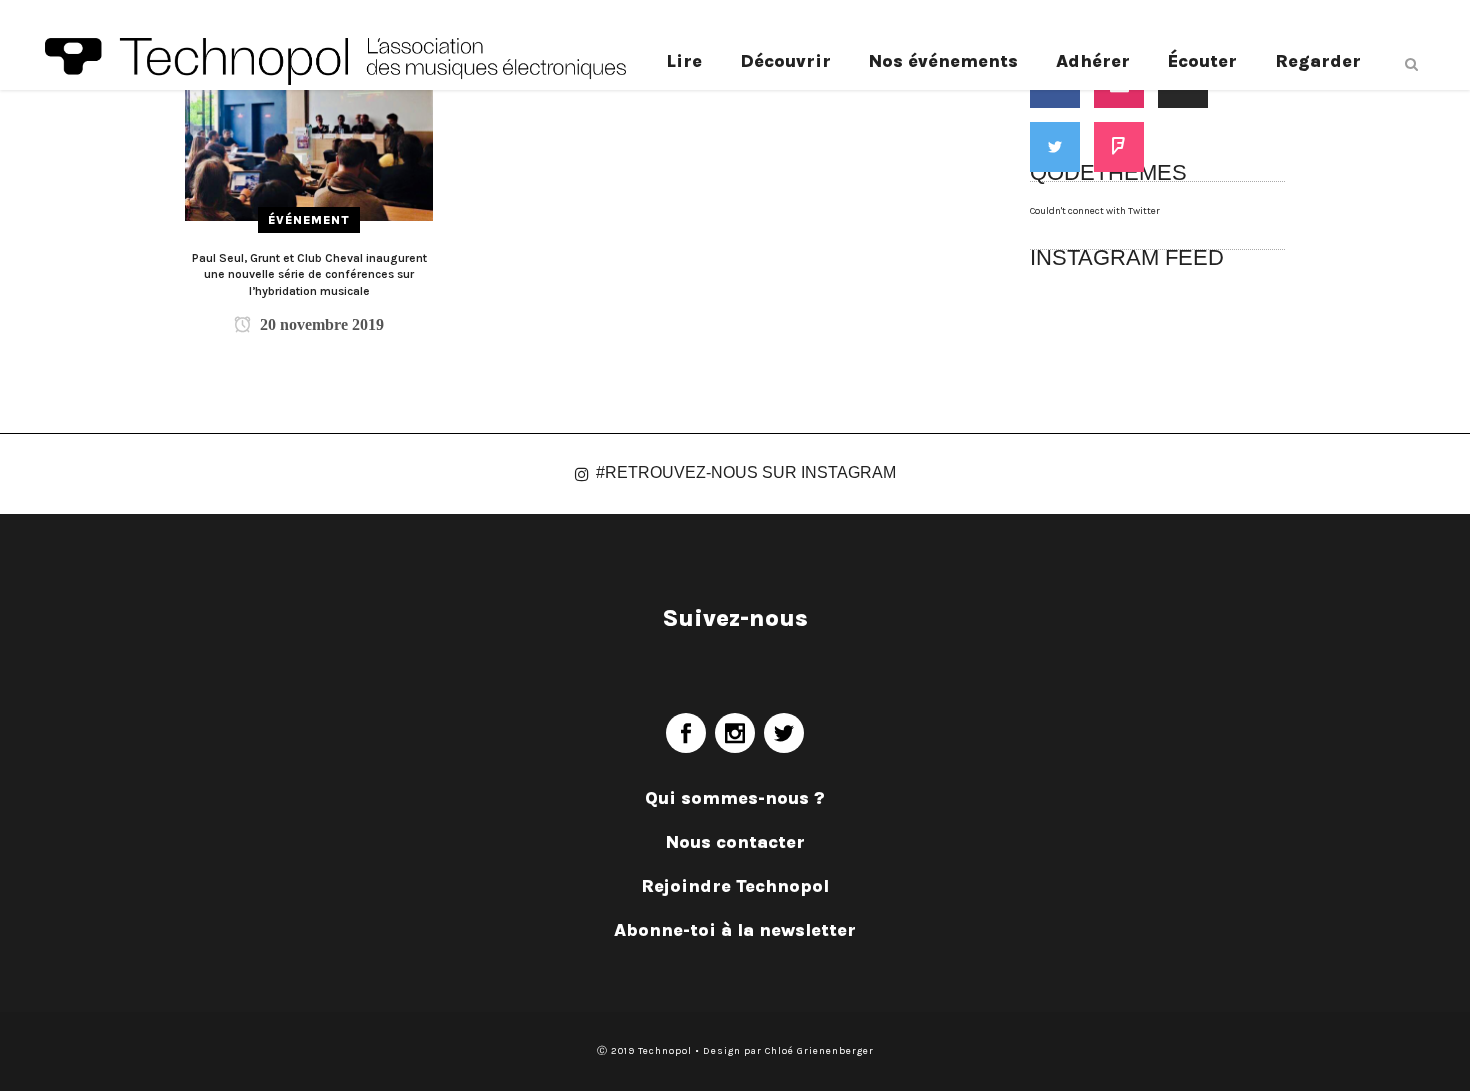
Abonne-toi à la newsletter (735, 930)
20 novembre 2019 (320, 324)
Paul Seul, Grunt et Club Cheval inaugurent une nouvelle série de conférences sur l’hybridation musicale (309, 274)
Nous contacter (735, 842)
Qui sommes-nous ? (735, 798)
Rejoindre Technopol (735, 886)
